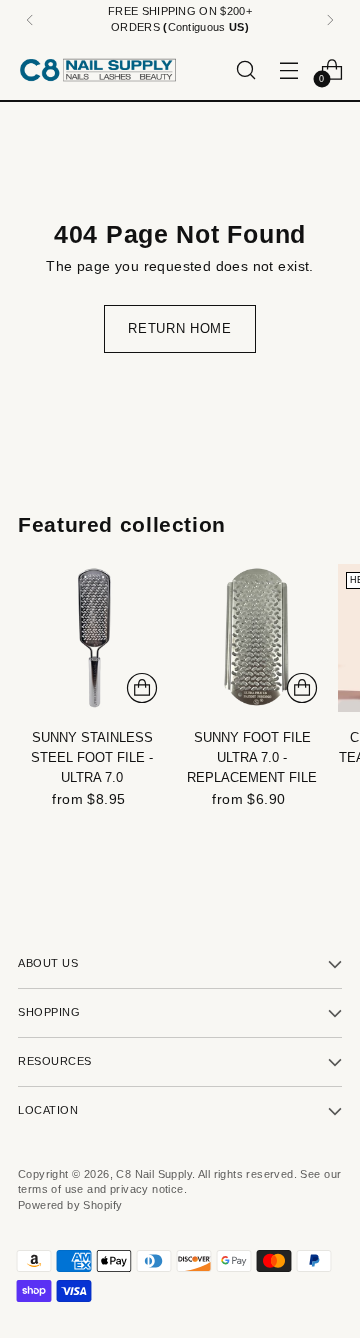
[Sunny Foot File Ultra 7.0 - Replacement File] (252, 638)
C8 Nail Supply (154, 1174)
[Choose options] (142, 688)
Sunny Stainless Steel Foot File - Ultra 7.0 (92, 757)
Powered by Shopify (70, 1205)
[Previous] (30, 20)
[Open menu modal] (288, 69)
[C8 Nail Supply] (98, 70)
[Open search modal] (245, 69)
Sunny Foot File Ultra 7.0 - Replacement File (252, 757)
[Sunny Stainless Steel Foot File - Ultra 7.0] (92, 638)
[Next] (330, 20)
